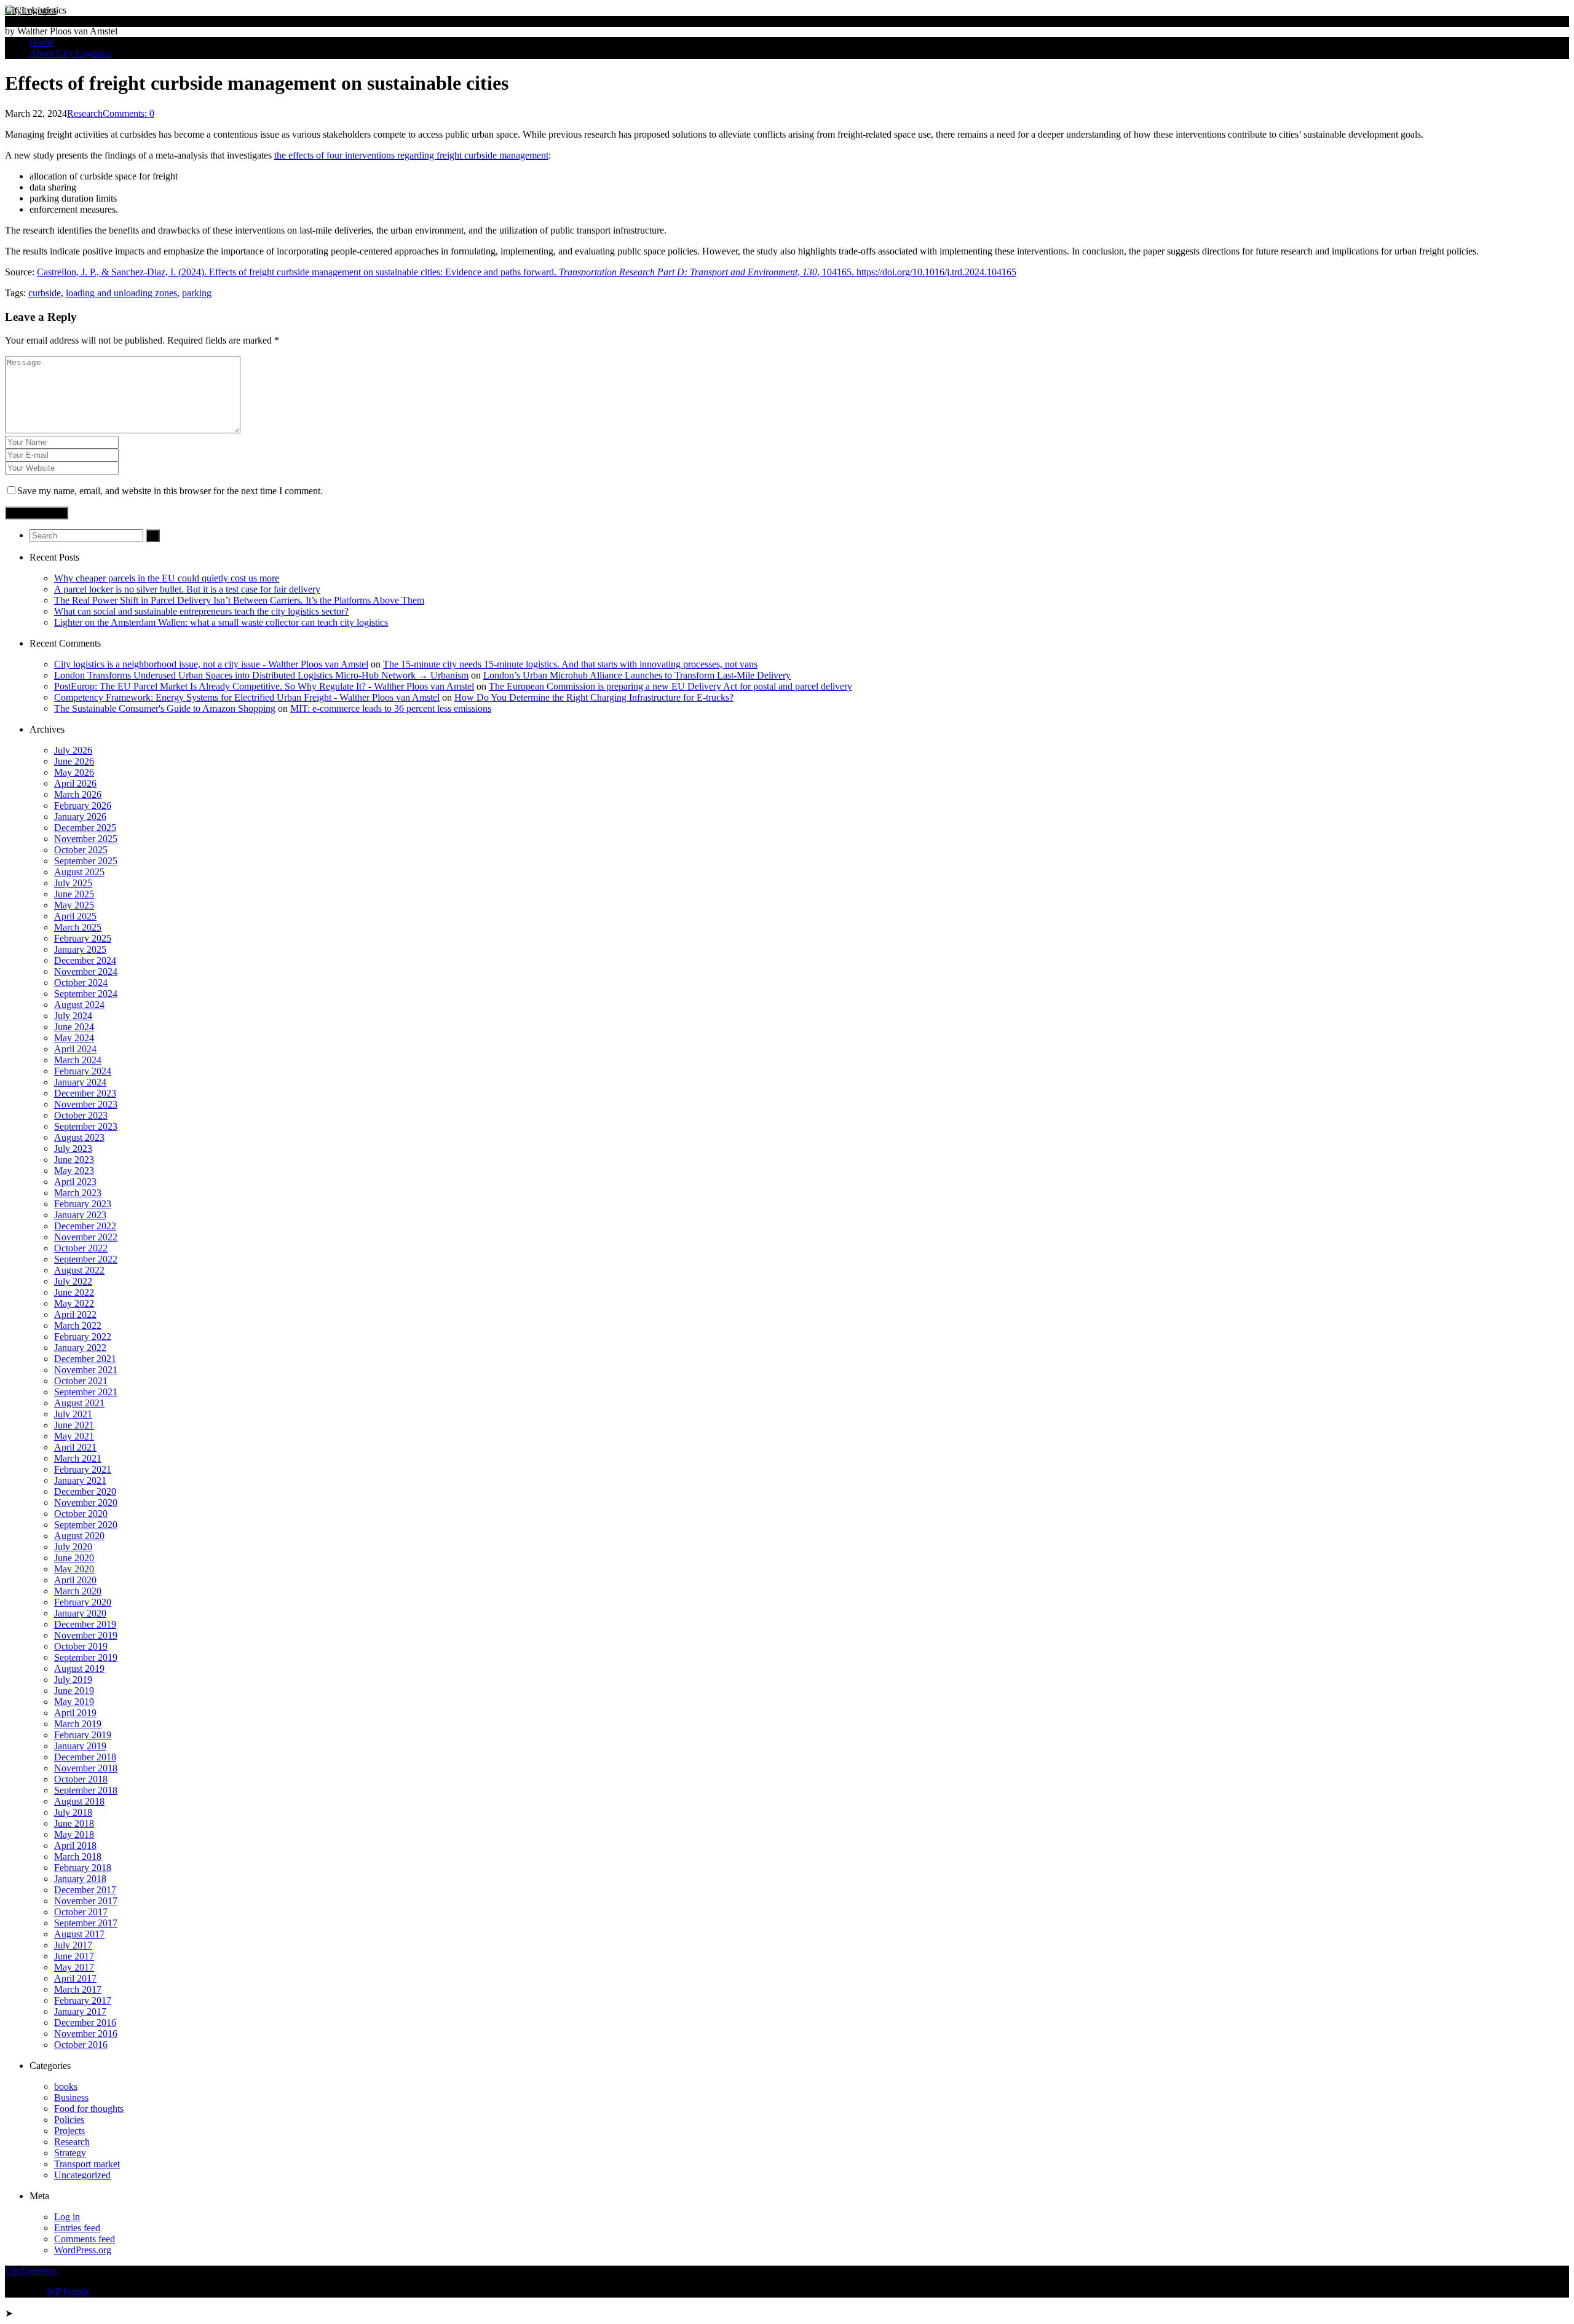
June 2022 (74, 1292)
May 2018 (74, 1834)
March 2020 (78, 1591)
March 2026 (78, 794)
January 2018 (80, 1879)
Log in (67, 2217)
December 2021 (85, 1359)
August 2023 (79, 1137)
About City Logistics (70, 53)
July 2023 (73, 1148)
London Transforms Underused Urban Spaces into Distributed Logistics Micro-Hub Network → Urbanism (261, 675)
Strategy (70, 2153)
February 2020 (83, 1602)
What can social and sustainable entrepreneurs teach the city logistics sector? (201, 611)
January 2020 (80, 1613)
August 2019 (79, 1668)
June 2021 (74, 1425)
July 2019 (73, 1680)
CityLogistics (31, 10)
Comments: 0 (129, 113)
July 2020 (73, 1547)
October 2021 (81, 1381)
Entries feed (77, 2228)
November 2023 (86, 1104)
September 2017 (86, 1923)
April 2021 (75, 1447)
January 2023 (80, 1215)
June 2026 (74, 761)
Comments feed (85, 2239)
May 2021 (74, 1436)
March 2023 (78, 1193)
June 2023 (74, 1160)
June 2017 (74, 1956)
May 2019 (74, 1702)
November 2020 (86, 1503)
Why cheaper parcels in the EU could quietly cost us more (167, 578)
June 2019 (74, 1691)
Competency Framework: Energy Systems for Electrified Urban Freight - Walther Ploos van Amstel (247, 697)
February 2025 (83, 938)
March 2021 (78, 1458)
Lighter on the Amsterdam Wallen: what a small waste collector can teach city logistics (221, 622)
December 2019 (85, 1624)
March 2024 (78, 1060)
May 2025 (74, 905)
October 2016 (81, 2045)
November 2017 (86, 1901)
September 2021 (86, 1392)
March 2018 (78, 1857)
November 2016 (86, 2034)
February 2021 (83, 1469)
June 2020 (74, 1558)
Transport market (87, 2164)
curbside (45, 293)
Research (85, 113)
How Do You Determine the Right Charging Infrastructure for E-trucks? (594, 697)
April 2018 (75, 1845)
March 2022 (78, 1325)
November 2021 (86, 1370)
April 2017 (75, 1978)
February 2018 (83, 1868)
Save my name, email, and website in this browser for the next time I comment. (170, 491)
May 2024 (74, 1038)
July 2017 (73, 1945)
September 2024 (86, 994)
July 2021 (73, 1414)
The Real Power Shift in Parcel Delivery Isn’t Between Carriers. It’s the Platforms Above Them (239, 600)
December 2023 (85, 1093)
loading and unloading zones (121, 293)
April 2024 (75, 1049)
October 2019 (81, 1646)
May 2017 (74, 1967)
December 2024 (85, 960)
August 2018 (79, 1801)
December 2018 (85, 1757)
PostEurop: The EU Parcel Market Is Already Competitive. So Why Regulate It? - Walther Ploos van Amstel (264, 686)
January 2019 (80, 1746)
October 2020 (81, 1514)
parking (197, 293)
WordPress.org (83, 2250)
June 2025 (74, 894)
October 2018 (81, 1779)
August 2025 (79, 872)
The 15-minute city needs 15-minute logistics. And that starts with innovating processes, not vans (570, 664)
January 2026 (80, 817)
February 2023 (83, 1204)
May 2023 (74, 1171)
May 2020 (74, 1569)
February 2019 (83, 1735)
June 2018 (74, 1823)
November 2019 (86, 1635)
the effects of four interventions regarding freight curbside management (411, 155)
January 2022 (80, 1348)
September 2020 (86, 1525)
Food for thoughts (89, 2109)
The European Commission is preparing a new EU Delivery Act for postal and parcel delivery (670, 686)
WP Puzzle (68, 2292)
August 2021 (79, 1403)
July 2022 (73, 1281)
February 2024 (83, 1071)
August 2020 (79, 1536)
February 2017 (83, 2000)
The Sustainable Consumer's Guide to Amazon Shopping (165, 708)
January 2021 (80, 1480)
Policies (69, 2120)
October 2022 (81, 1248)
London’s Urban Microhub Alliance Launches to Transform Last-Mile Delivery (637, 675)
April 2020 (75, 1580)
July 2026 (73, 750)
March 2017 (78, 1989)
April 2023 (75, 1182)
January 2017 (80, 2011)
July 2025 (73, 883)
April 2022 (75, 1314)
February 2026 (83, 806)
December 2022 (85, 1226)
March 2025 (78, 927)
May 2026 (74, 772)
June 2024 (74, 1027)
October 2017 (81, 1912)
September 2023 (86, 1126)
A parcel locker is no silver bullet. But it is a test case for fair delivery (187, 589)
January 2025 (80, 949)
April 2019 (75, 1713)
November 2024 (86, 971)
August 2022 (79, 1270)
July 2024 (73, 1016)
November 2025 (86, 839)
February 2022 (83, 1337)
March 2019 (78, 1724)
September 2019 (86, 1657)
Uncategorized (82, 2175)
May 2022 (74, 1303)
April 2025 (75, 916)
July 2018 (73, 1812)
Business (71, 2098)
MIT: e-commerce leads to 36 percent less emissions (391, 708)
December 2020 (85, 1491)
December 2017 (85, 1890)
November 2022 (86, 1237)
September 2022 (86, 1259)
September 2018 (86, 1790)
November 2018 (86, 1768)
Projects (69, 2131)
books (66, 2086)
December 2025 (85, 828)
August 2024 (79, 1005)
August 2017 (79, 1934)
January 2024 (80, 1082)
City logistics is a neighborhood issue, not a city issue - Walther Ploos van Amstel (211, 664)
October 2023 (81, 1115)
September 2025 (86, 861)
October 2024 (81, 983)
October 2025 (81, 850)
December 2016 (85, 2023)
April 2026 (75, 783)
